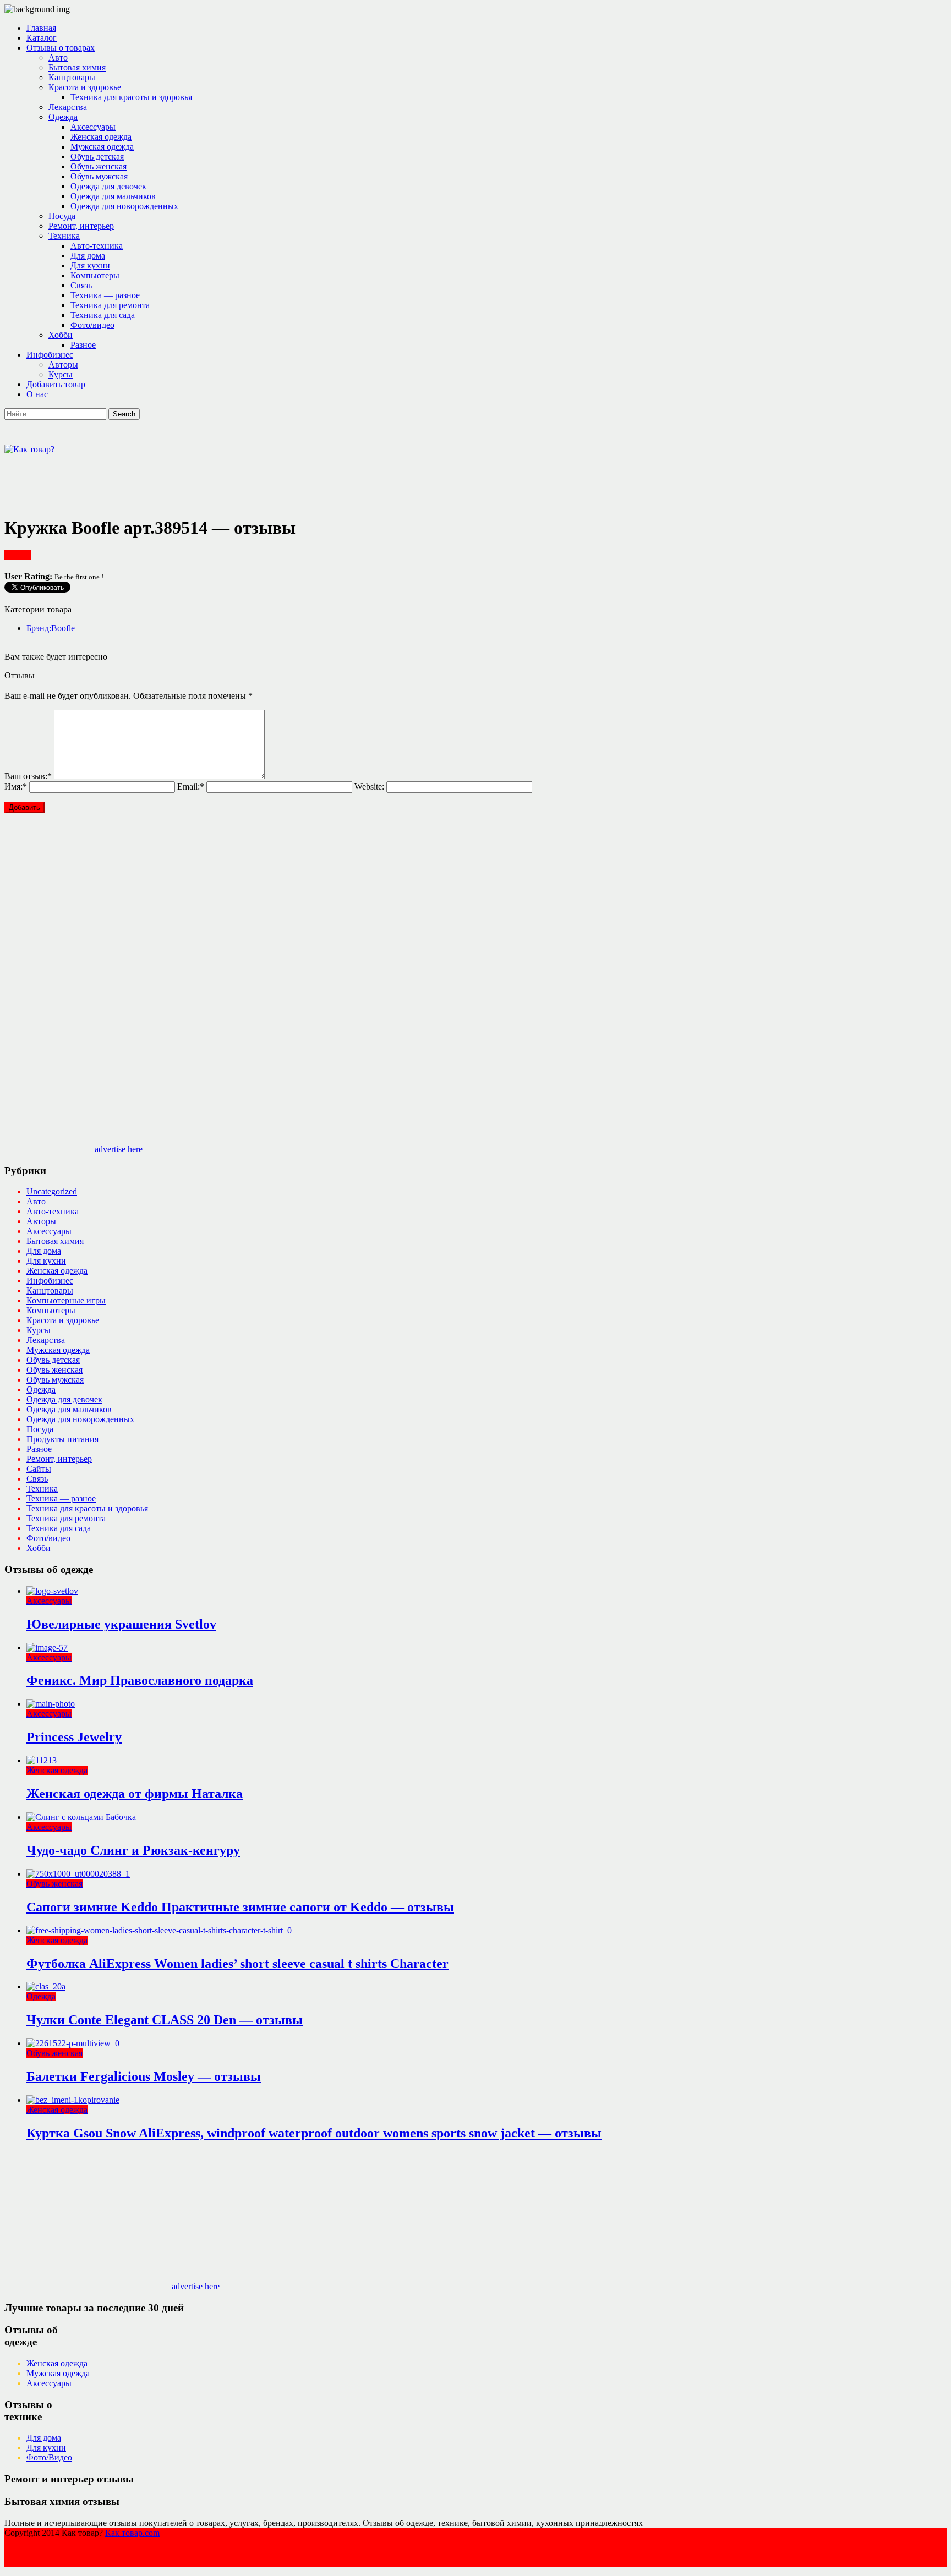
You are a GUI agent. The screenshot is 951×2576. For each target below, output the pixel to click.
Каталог (42, 38)
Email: (191, 786)
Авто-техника (97, 246)
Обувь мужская (99, 176)
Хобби (61, 335)
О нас (37, 394)
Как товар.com (132, 2533)
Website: (369, 786)
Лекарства (68, 107)
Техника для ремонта (110, 305)
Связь (81, 285)
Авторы (63, 365)
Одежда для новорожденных (124, 206)
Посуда (62, 216)
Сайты (39, 1469)
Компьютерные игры (66, 1300)
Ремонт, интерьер (81, 226)
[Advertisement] (205, 479)
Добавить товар (56, 384)
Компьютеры (95, 275)
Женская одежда (101, 137)
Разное (83, 345)
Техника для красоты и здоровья (131, 97)
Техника (64, 236)
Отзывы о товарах (61, 48)
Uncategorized (52, 1191)
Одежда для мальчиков (113, 196)
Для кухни (90, 265)
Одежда (63, 117)
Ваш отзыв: (28, 776)
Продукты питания (62, 1439)
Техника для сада (103, 315)
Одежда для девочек (108, 186)
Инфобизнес (50, 355)
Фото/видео (92, 325)
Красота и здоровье (85, 87)
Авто (58, 57)
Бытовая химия (77, 67)
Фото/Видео (49, 2457)
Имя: (16, 786)
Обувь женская (99, 166)
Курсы (61, 374)
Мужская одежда (102, 147)
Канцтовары (72, 77)
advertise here (119, 1149)
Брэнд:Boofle (51, 628)
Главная (41, 28)
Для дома (88, 256)
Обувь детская (97, 157)
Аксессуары (93, 127)
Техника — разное (105, 295)
